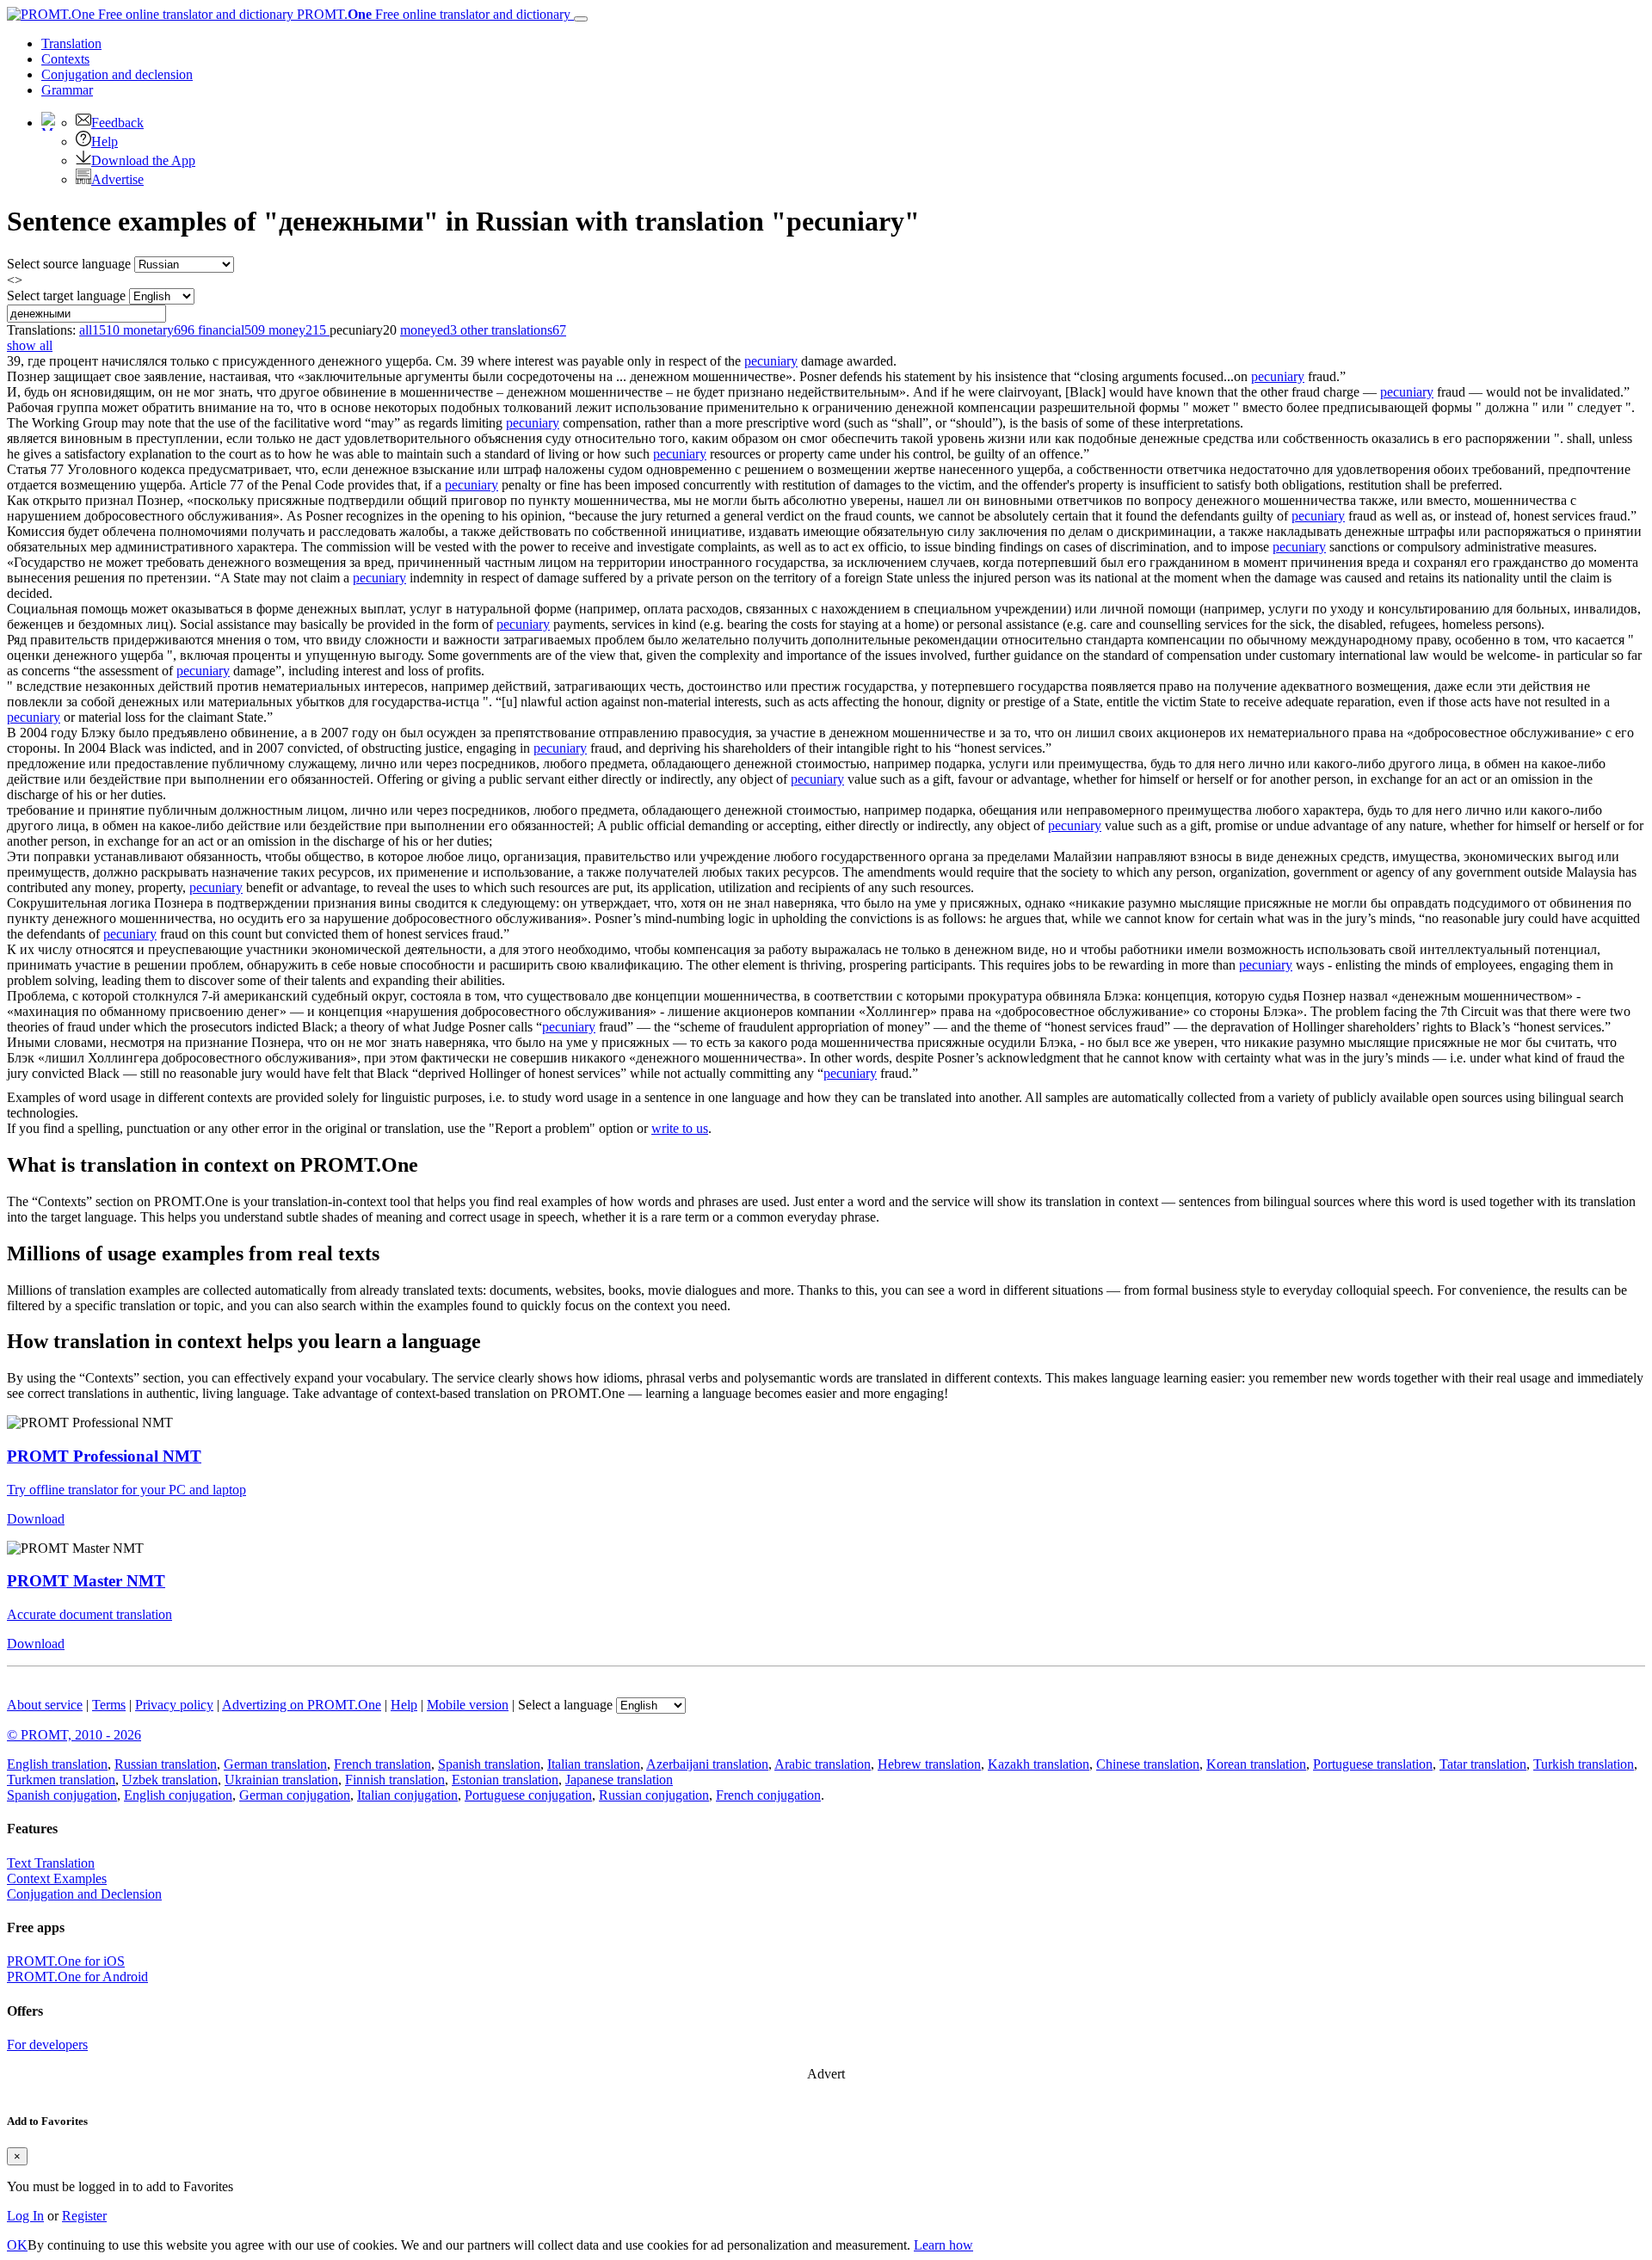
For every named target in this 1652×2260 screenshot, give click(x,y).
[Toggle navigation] (581, 19)
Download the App (143, 160)
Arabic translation (823, 1764)
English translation (57, 1764)
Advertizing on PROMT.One (302, 1705)
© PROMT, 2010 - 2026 (74, 1735)
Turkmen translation (61, 1780)
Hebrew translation (929, 1764)
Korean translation (1256, 1764)
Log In (25, 2216)
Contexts (65, 59)
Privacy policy (174, 1705)
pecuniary (771, 361)
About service (45, 1705)
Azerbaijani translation (707, 1764)
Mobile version (468, 1705)
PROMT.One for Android (77, 1977)
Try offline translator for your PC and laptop (126, 1490)
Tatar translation (1483, 1764)
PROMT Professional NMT (104, 1456)
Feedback (117, 123)
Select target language (66, 296)
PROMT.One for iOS (66, 1961)
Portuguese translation (1373, 1764)
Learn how (943, 2245)
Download (36, 1519)
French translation (382, 1764)
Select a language (565, 1705)
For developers (47, 2044)
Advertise (117, 179)
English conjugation (178, 1795)
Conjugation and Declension (84, 1894)
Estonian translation (505, 1780)
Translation (71, 43)
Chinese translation (1148, 1764)
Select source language (69, 264)
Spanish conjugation (62, 1795)
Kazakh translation (1039, 1764)
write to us (680, 1128)
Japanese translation (619, 1780)
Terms (109, 1705)
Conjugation (117, 74)
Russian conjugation (654, 1795)
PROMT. (432, 14)
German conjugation (295, 1795)
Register (84, 2216)
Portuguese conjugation (528, 1795)
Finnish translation (395, 1780)
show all (30, 345)
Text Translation (51, 1863)
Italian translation (594, 1764)
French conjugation (768, 1795)
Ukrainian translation (281, 1780)
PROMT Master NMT (86, 1581)
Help (105, 142)
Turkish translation (1584, 1764)
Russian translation (166, 1764)
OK (17, 2245)
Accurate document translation (89, 1614)
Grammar (67, 90)
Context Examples (57, 1878)
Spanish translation (489, 1764)
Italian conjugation (407, 1795)
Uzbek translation (170, 1780)
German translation (275, 1764)
